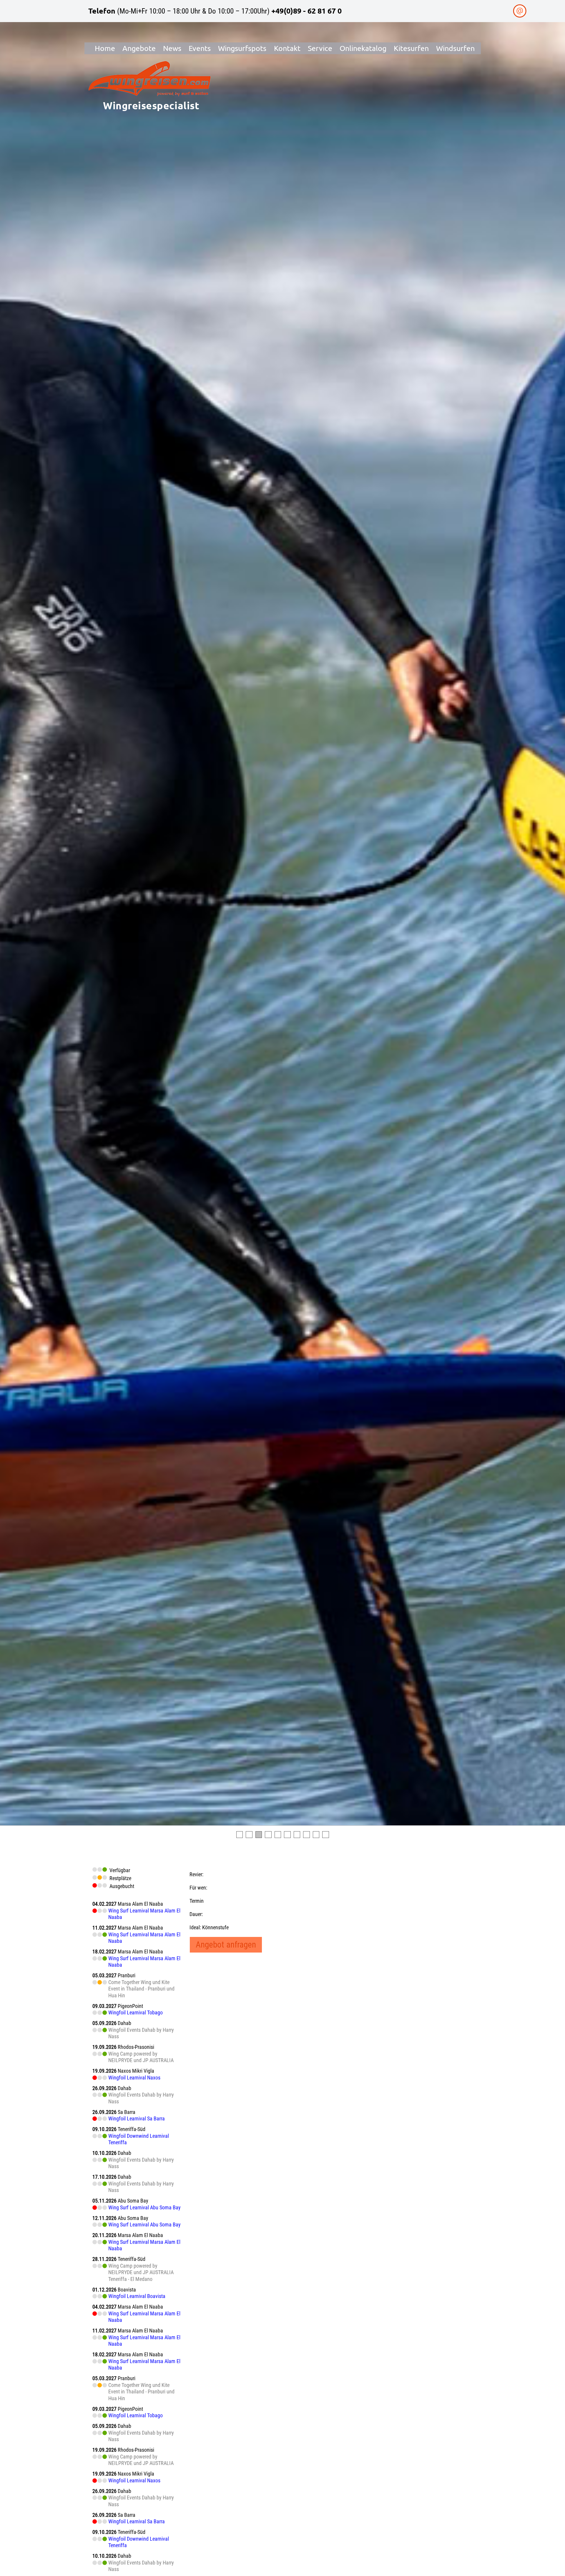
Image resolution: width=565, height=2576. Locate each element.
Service (320, 48)
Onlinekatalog (363, 48)
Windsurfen (455, 48)
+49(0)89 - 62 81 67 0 (306, 11)
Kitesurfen (411, 48)
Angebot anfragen (226, 1945)
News (172, 48)
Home (105, 48)
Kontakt (287, 48)
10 (326, 1835)
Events (200, 48)
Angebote (139, 48)
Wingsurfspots (242, 48)
